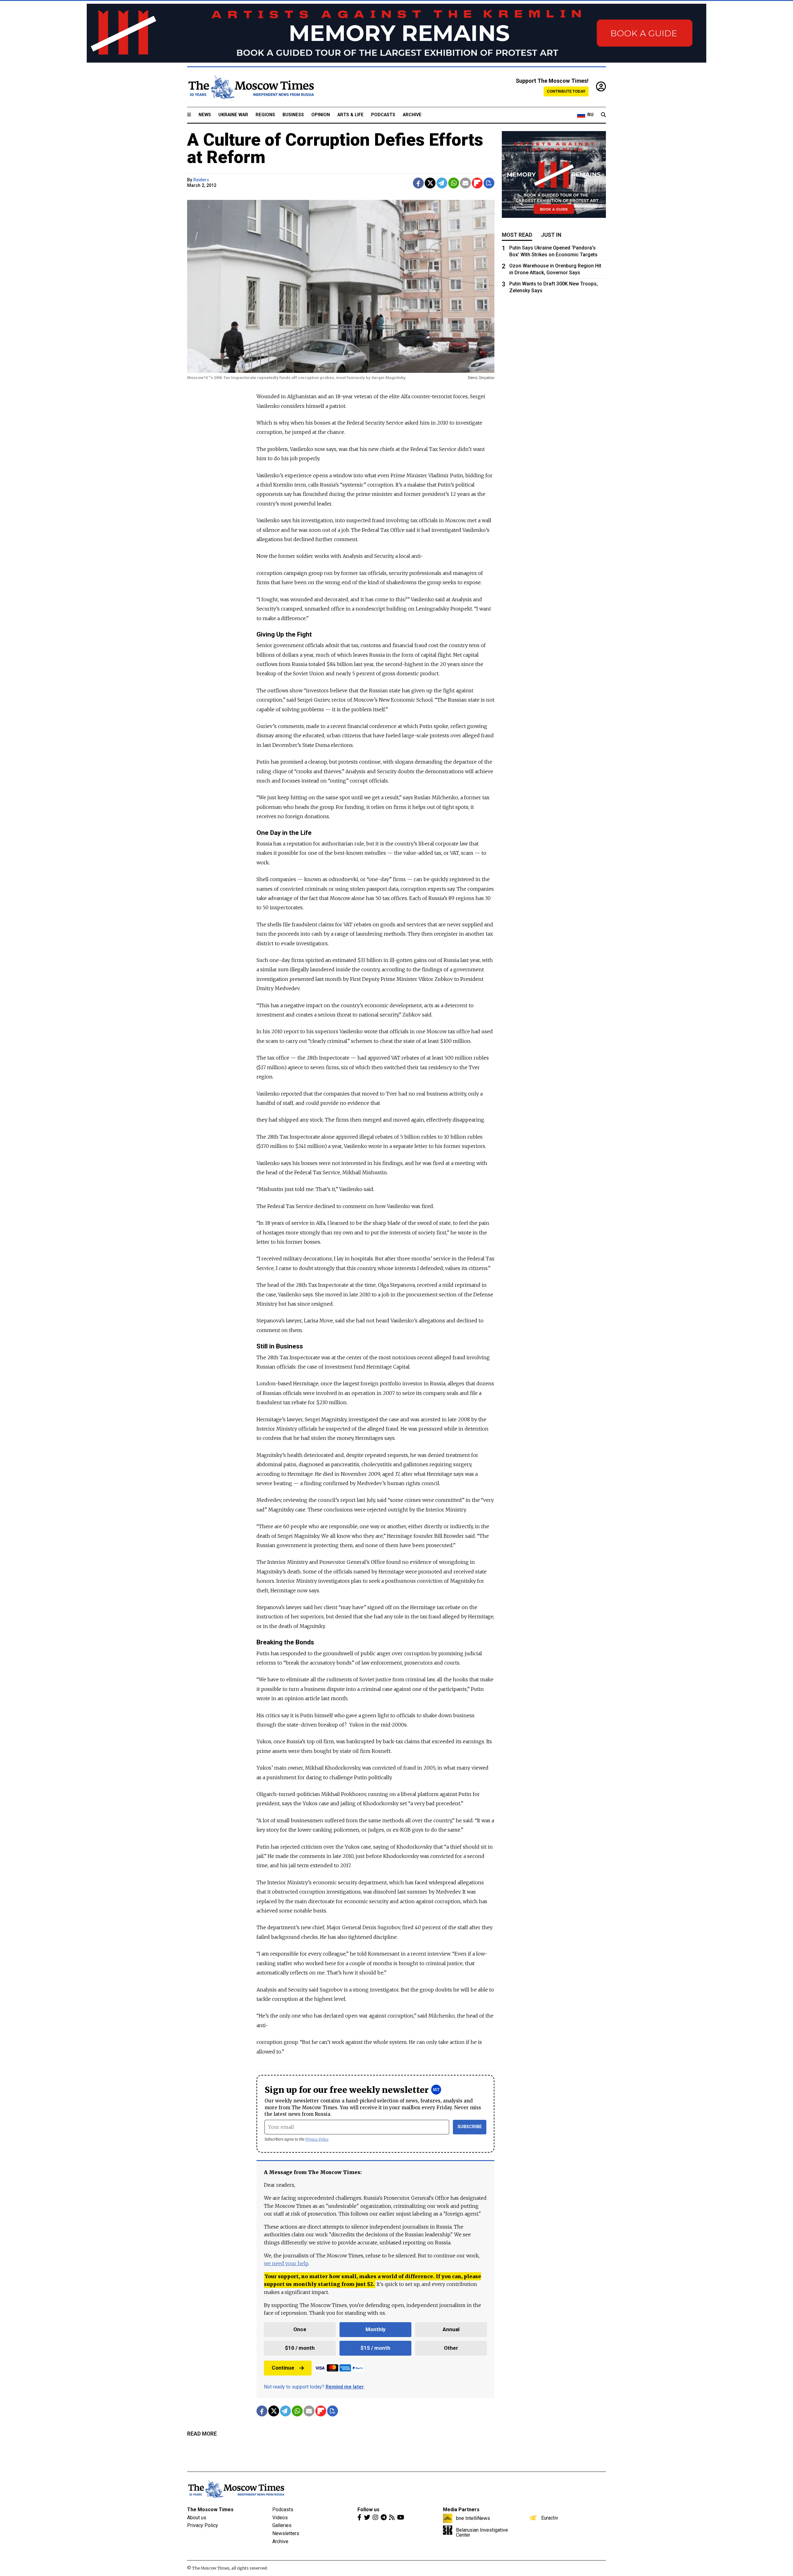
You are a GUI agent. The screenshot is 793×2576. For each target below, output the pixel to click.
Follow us (368, 2510)
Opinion (321, 115)
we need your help (286, 2263)
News (205, 115)
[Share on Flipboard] (477, 183)
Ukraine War (233, 115)
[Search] (603, 115)
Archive (412, 115)
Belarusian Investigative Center (482, 2532)
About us (197, 2518)
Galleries (282, 2525)
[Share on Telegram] (442, 183)
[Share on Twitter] (430, 183)
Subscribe (470, 2127)
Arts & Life (350, 115)
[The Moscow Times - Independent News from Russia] (251, 87)
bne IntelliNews (473, 2518)
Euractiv (550, 2518)
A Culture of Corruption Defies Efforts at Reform (335, 148)
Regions (265, 115)
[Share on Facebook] (418, 183)
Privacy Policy (317, 2139)
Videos (280, 2518)
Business (293, 115)
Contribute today (566, 91)
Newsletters (286, 2533)
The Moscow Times (210, 2510)
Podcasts (383, 115)
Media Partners (461, 2510)
